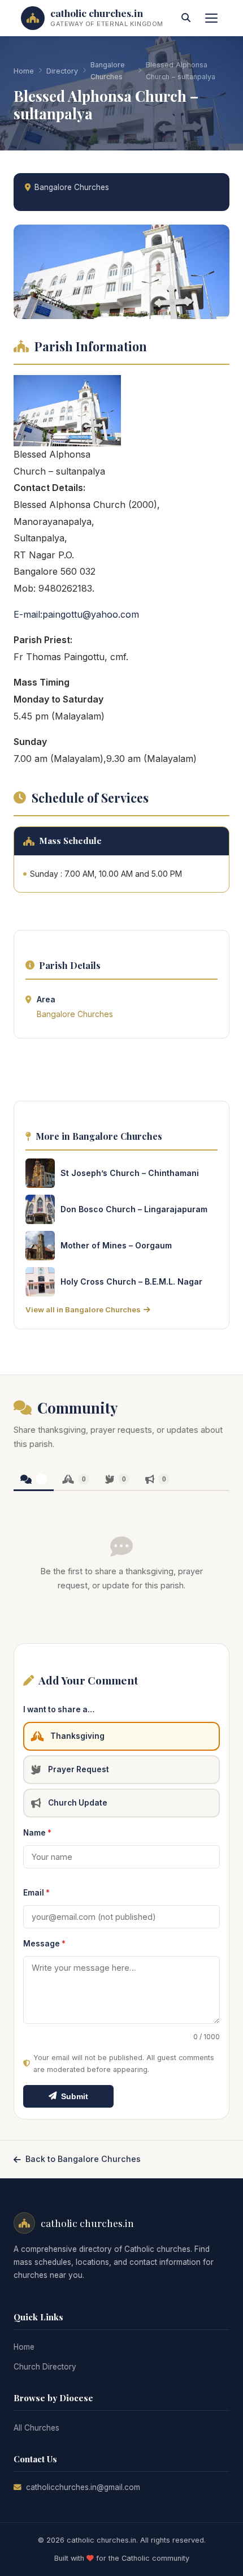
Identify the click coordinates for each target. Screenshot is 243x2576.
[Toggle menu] (211, 18)
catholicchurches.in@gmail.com (83, 2487)
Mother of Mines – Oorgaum (116, 1245)
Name (37, 1833)
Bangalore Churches (108, 71)
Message (44, 1944)
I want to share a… (59, 1709)
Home (24, 71)
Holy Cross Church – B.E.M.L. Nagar (131, 1281)
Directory (62, 71)
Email (36, 1893)
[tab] (34, 1480)
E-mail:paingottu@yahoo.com (76, 614)
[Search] (186, 18)
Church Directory (45, 2367)
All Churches (36, 2428)
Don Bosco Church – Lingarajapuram (134, 1209)
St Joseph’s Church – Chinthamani (130, 1173)
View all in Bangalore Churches (83, 1309)
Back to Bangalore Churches (83, 2159)
